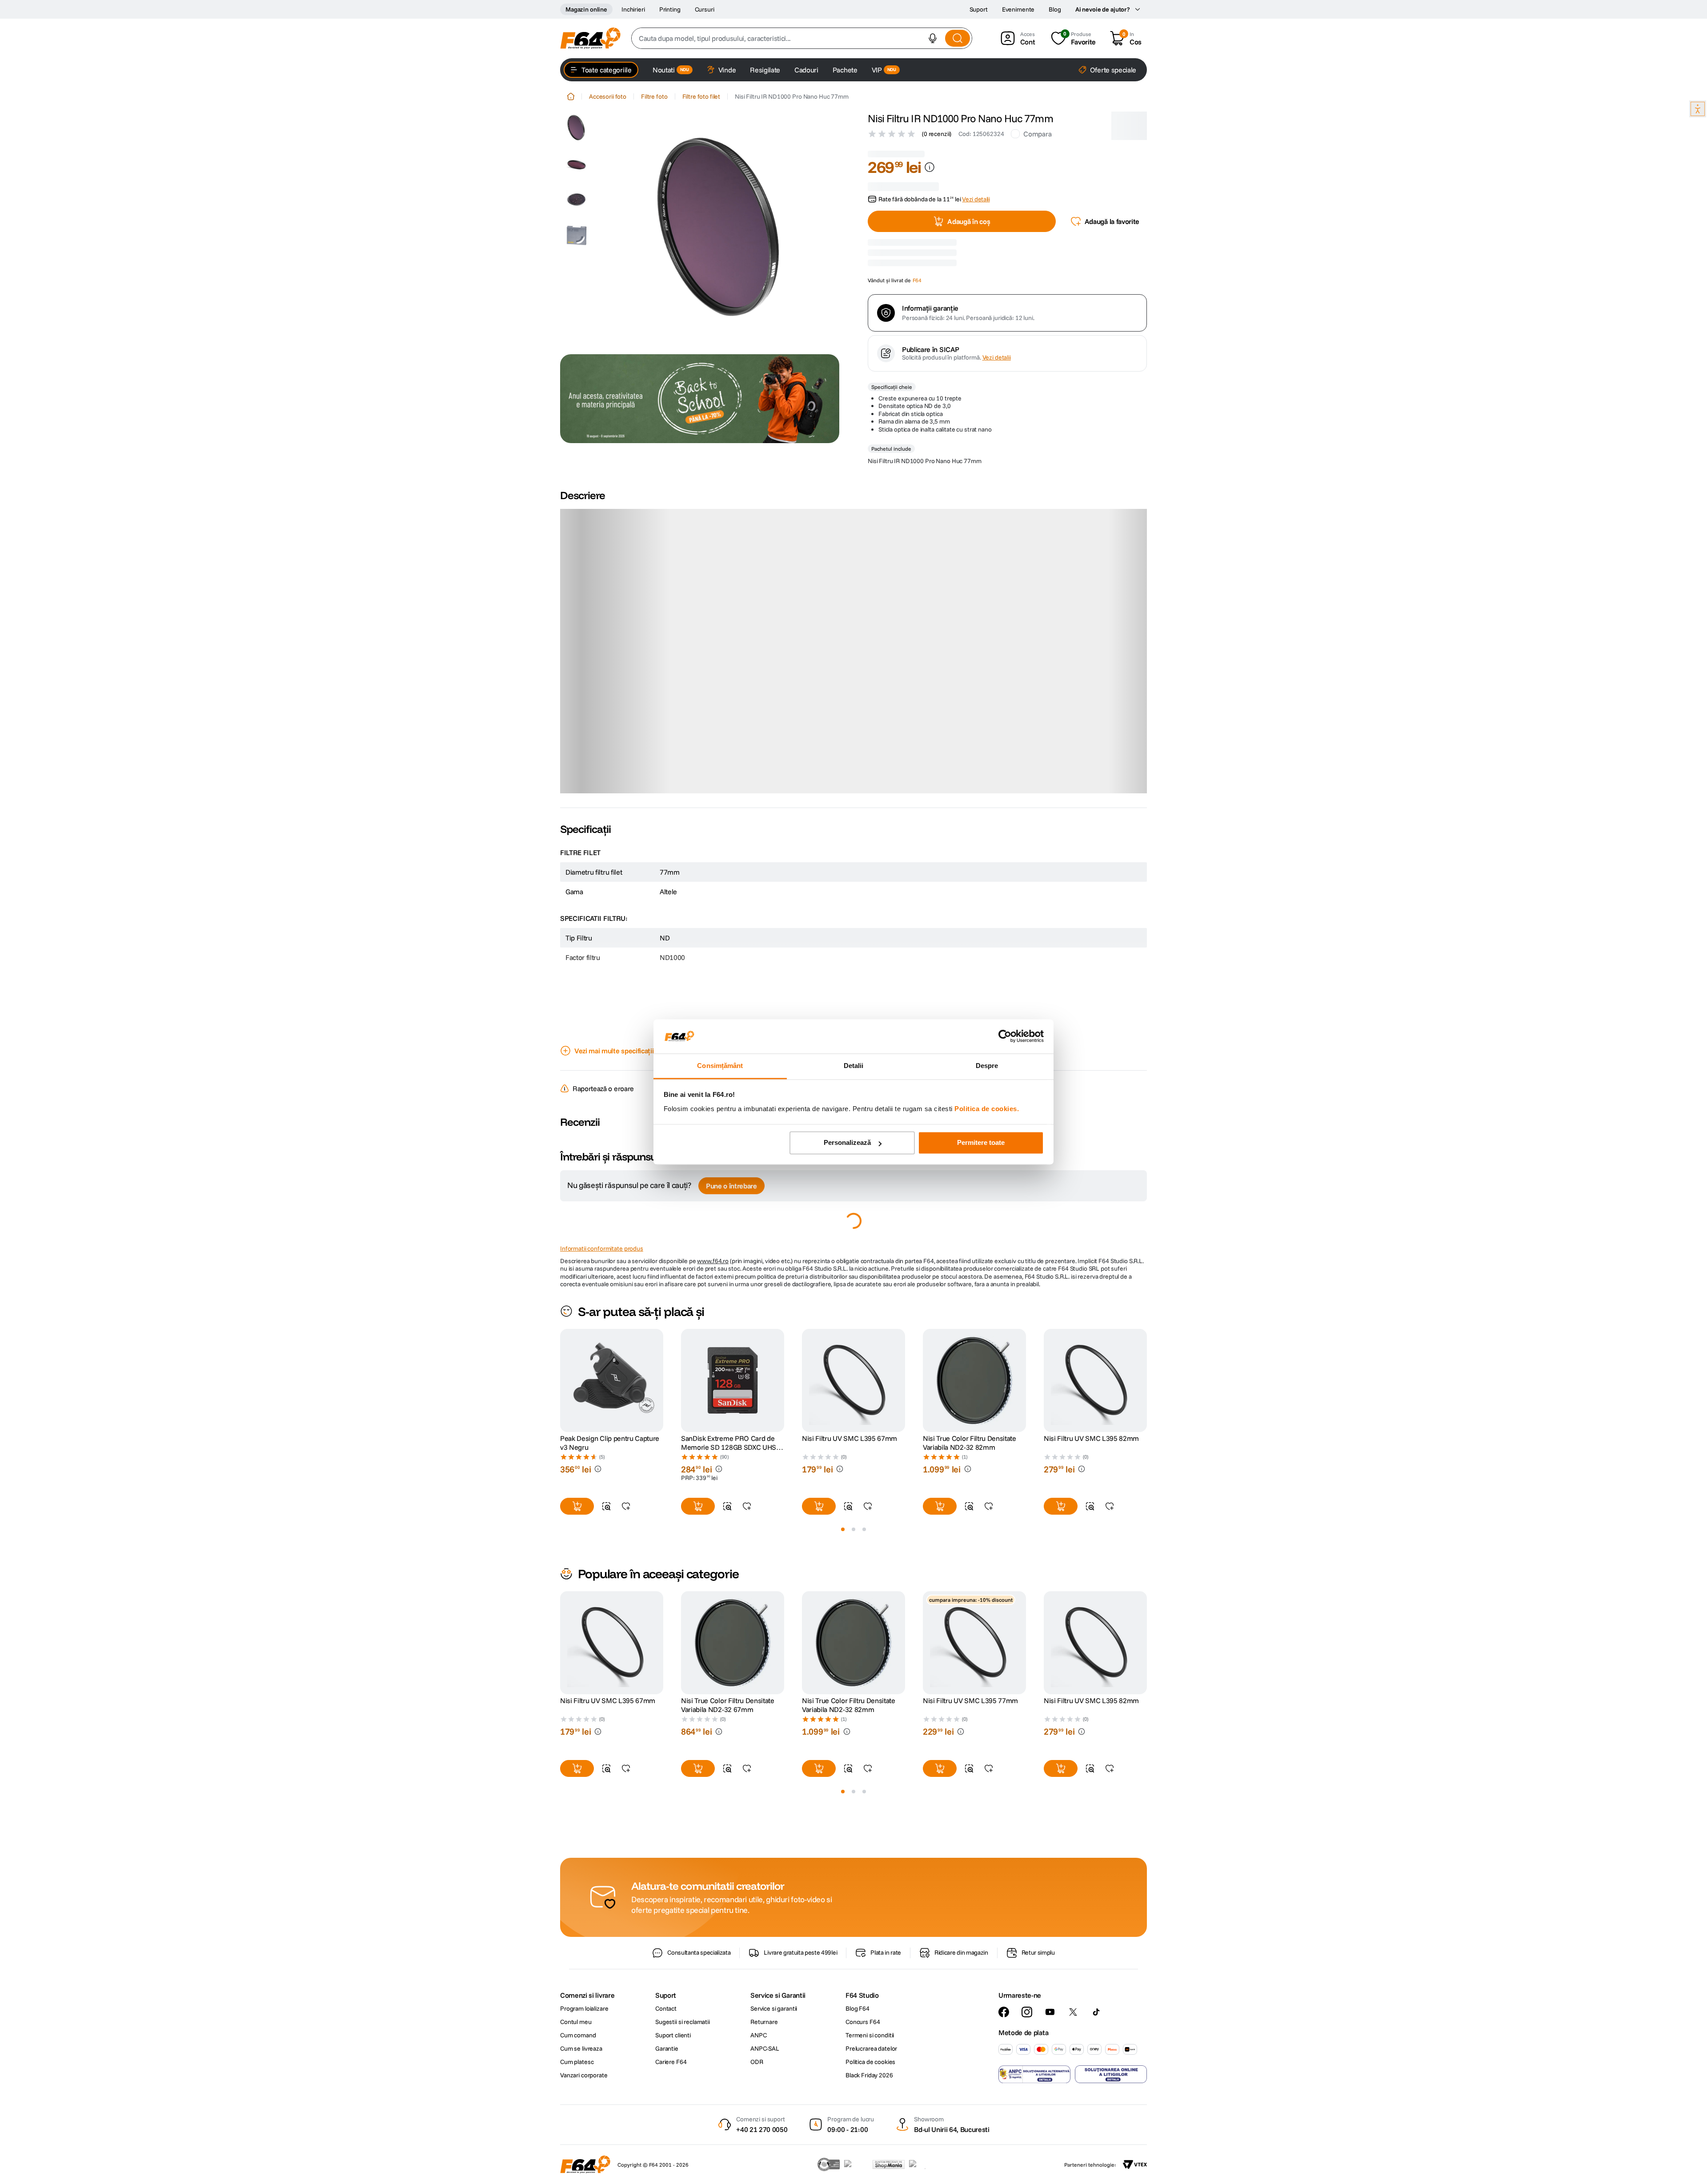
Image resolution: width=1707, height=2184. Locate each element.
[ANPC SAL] (1034, 2074)
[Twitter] (1073, 2012)
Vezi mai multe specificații (614, 917)
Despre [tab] (987, 1066)
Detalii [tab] (854, 1066)
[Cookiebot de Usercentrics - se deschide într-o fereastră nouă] (1005, 1036)
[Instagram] (1027, 2012)
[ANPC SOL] (1111, 2074)
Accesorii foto (608, 96)
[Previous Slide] (560, 1247)
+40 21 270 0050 (762, 2129)
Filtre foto (654, 96)
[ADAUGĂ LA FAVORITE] (626, 1373)
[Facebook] (1004, 2012)
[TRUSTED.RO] (829, 2164)
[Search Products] (958, 38)
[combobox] (802, 38)
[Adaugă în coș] (577, 1373)
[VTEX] (1135, 2164)
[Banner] (700, 399)
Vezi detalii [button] (976, 189)
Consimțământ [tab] (720, 1066)
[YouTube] (1050, 2012)
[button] (933, 38)
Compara (1037, 134)
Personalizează (847, 1143)
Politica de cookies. (987, 1109)
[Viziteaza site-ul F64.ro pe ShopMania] (889, 2164)
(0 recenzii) (937, 134)
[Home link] (571, 96)
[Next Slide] (1147, 1247)
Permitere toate (981, 1143)
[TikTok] (1096, 2012)
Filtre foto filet (701, 96)
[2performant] (922, 2164)
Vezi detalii (997, 457)
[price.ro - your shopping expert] (856, 2164)
